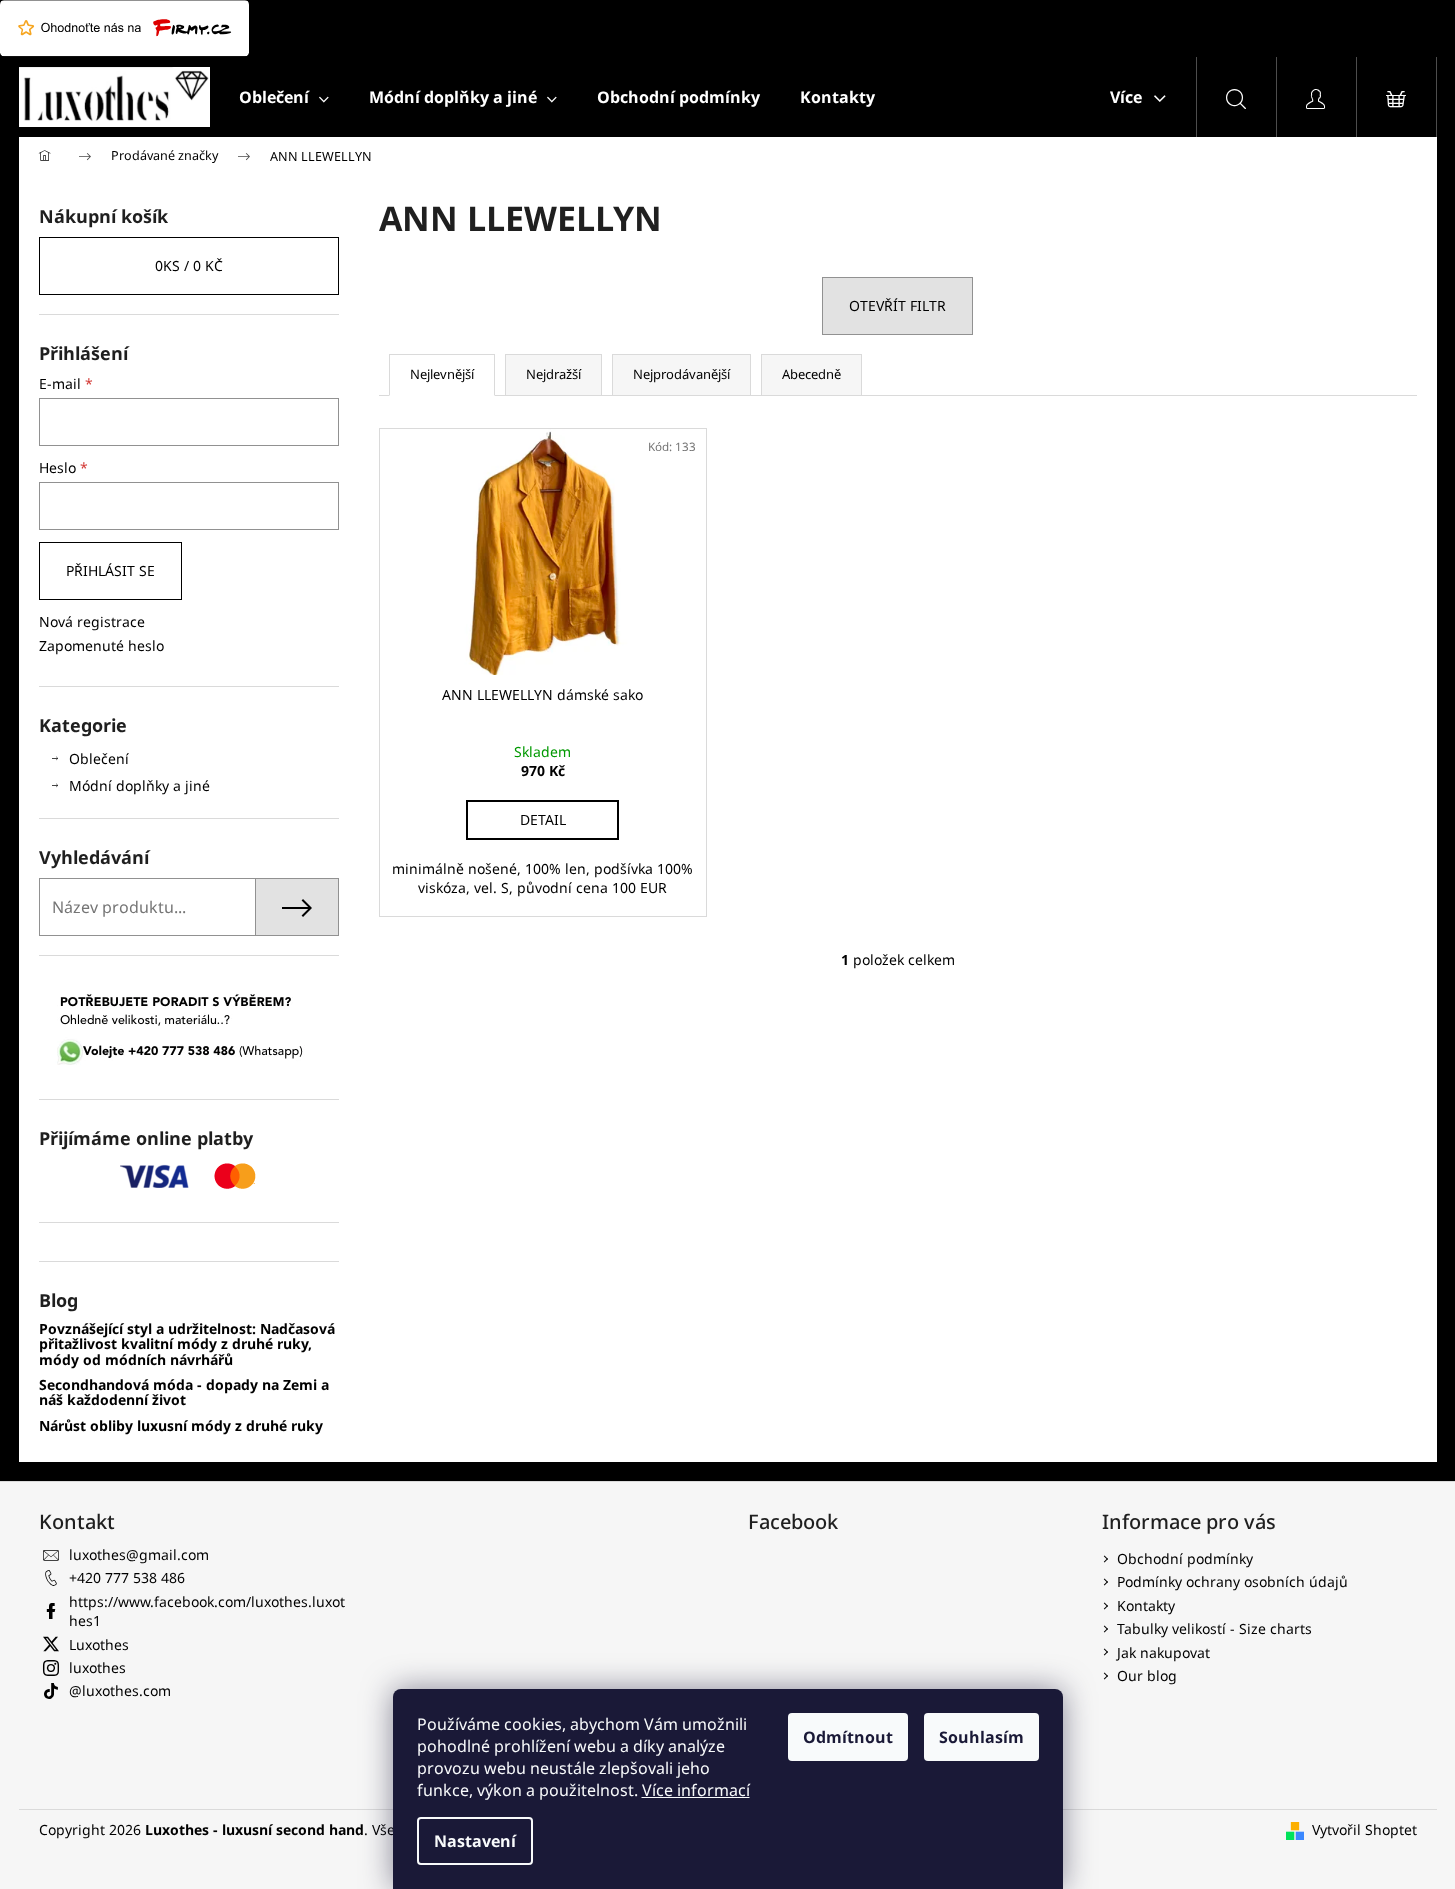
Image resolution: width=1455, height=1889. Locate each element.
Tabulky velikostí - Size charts (1214, 1628)
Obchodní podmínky (1185, 1558)
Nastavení (475, 1841)
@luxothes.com (120, 1690)
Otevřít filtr (897, 305)
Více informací (696, 1790)
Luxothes (99, 1644)
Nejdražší (553, 374)
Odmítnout (848, 1737)
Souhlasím (981, 1737)
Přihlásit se (110, 570)
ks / (189, 265)
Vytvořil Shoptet (1364, 1829)
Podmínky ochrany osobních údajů (1232, 1581)
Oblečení (99, 758)
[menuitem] (284, 97)
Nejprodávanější (681, 374)
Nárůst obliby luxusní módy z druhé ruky (181, 1425)
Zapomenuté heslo (101, 645)
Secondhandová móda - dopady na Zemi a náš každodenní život (184, 1392)
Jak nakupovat (1163, 1652)
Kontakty (1146, 1605)
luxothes (97, 1667)
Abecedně (811, 374)
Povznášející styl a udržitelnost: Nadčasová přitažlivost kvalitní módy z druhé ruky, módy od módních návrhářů (187, 1344)
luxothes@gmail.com (139, 1554)
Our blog (1147, 1675)
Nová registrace (92, 621)
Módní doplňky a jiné (139, 785)
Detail (543, 819)
